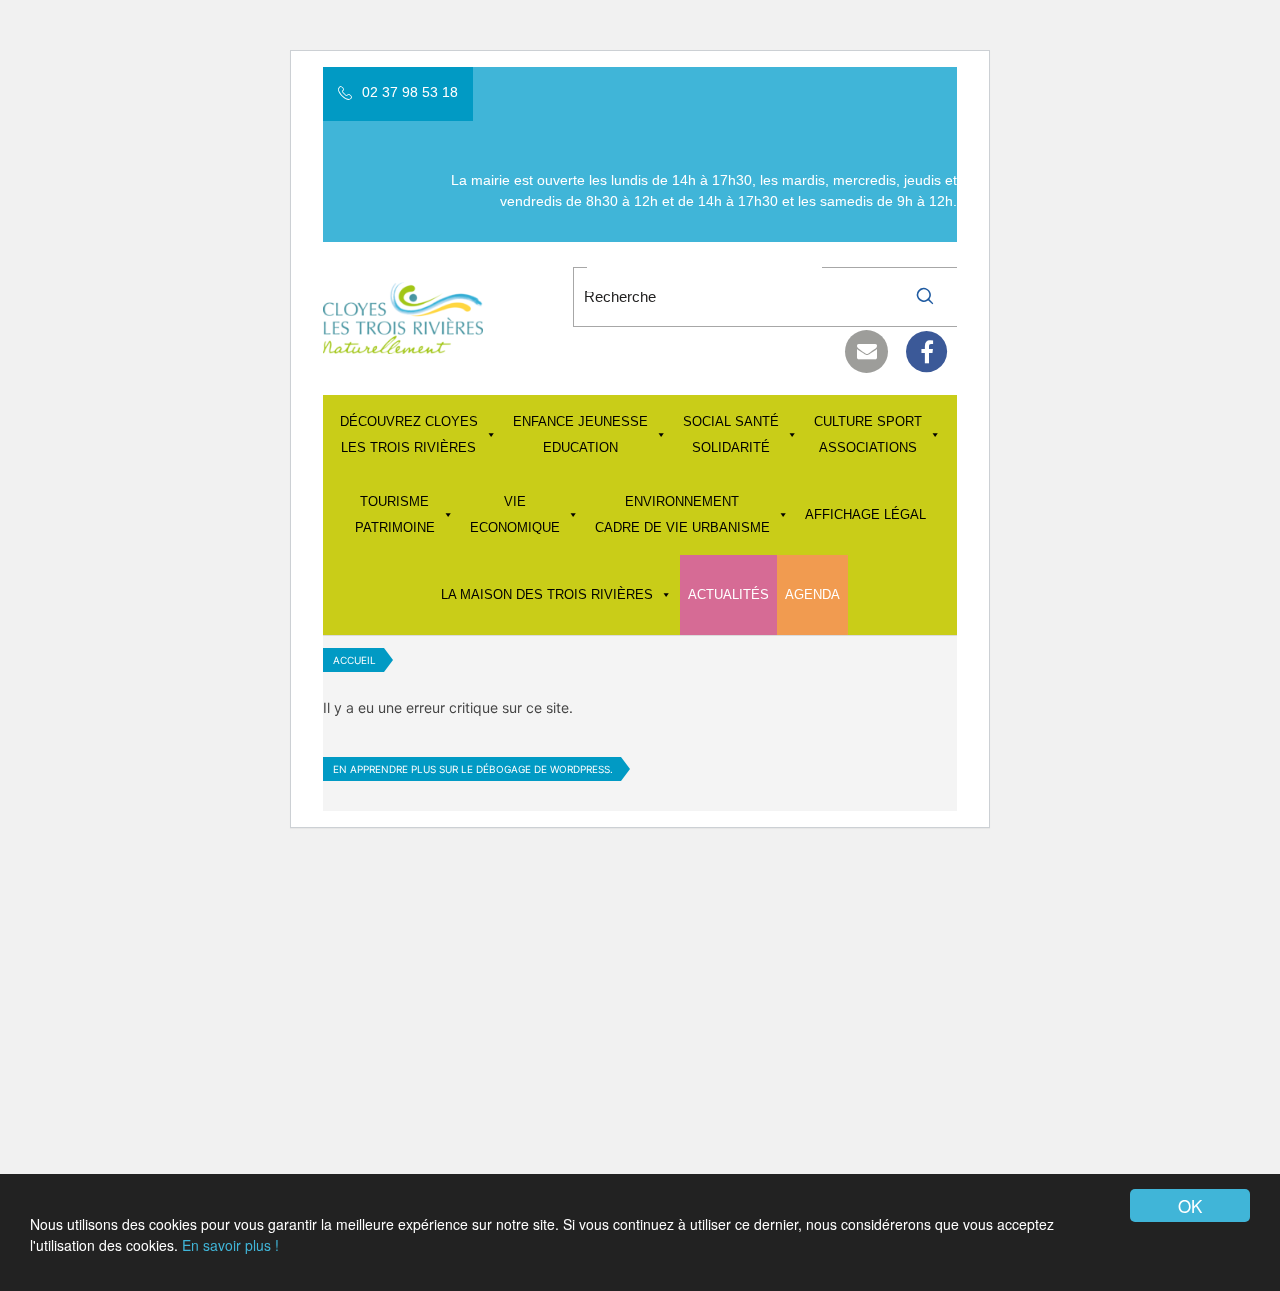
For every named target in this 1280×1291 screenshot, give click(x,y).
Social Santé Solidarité (731, 434)
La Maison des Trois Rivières (547, 594)
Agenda (812, 594)
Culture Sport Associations (868, 434)
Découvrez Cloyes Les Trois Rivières (409, 434)
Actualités (728, 594)
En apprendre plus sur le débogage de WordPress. (473, 769)
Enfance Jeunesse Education (580, 434)
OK (1190, 1205)
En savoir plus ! (230, 1245)
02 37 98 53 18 (410, 92)
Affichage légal (865, 514)
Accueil (354, 660)
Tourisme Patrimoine (395, 514)
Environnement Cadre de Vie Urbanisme (682, 514)
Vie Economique (515, 514)
